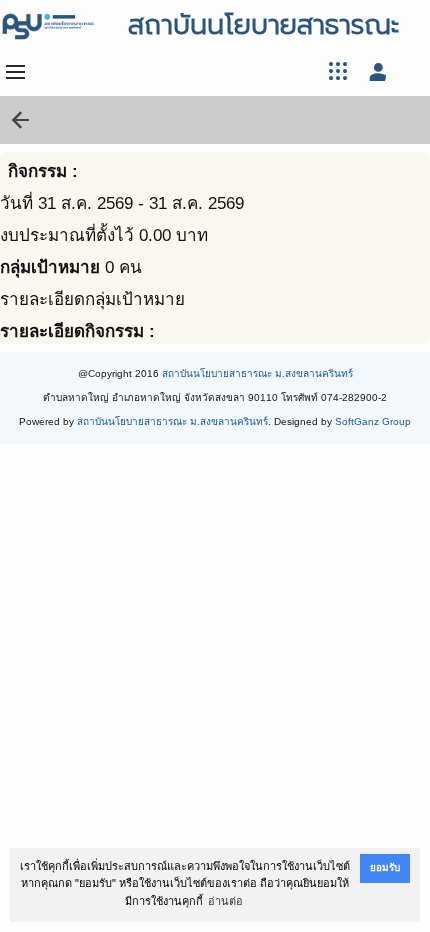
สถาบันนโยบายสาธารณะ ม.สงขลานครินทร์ (257, 373)
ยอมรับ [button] (385, 867)
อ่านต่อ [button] (225, 901)
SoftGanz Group (373, 421)
